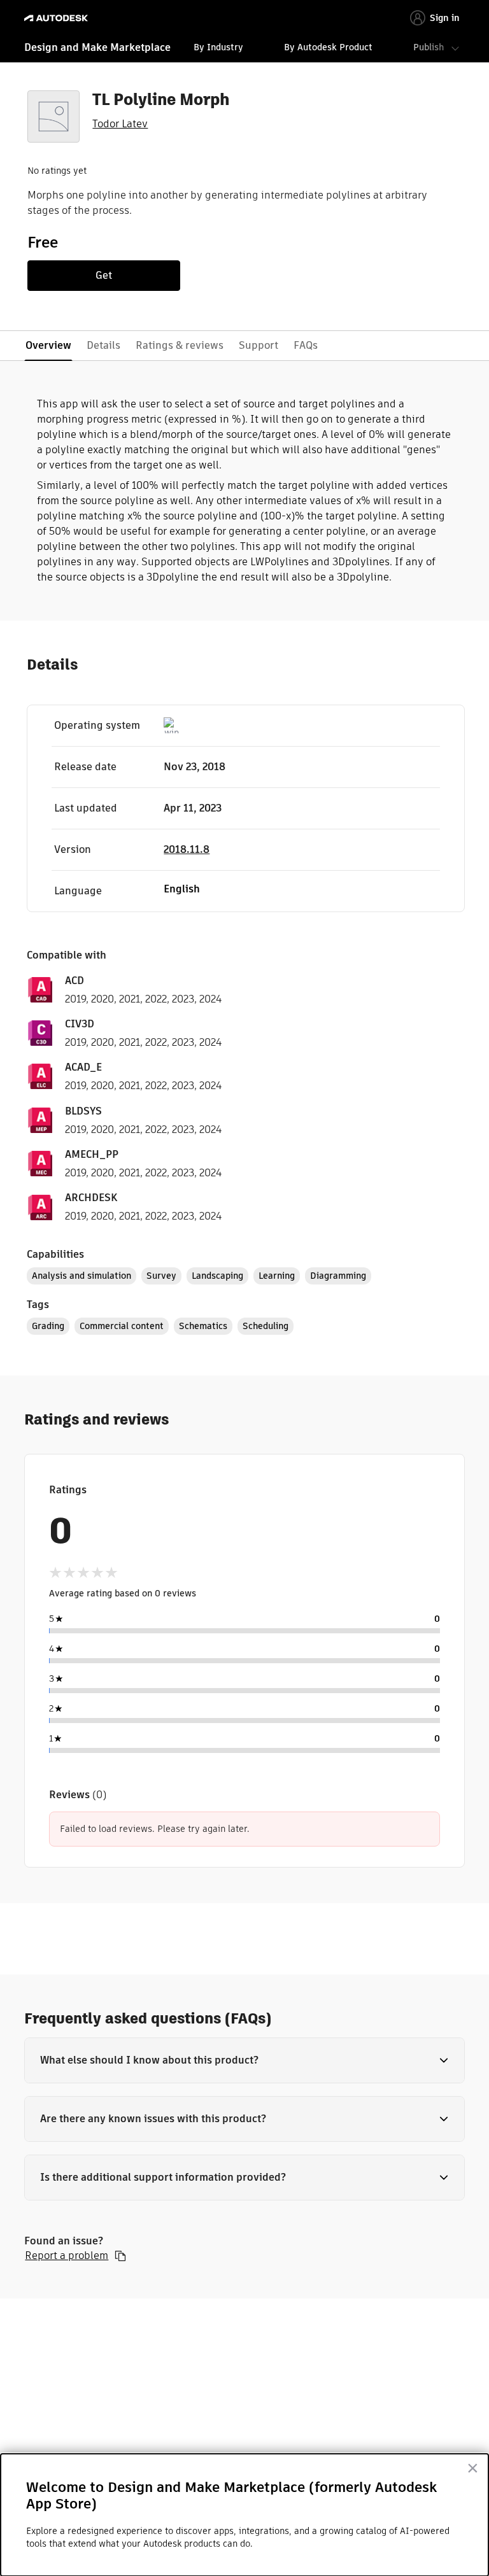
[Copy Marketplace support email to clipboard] (120, 2256)
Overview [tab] (48, 345)
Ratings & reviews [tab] (180, 345)
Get (104, 275)
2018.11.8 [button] (187, 849)
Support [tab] (259, 345)
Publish (429, 47)
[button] (244, 2060)
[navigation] (244, 49)
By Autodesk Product (328, 47)
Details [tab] (103, 345)
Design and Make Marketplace (97, 47)
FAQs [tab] (306, 345)
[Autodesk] (58, 18)
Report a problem (67, 2256)
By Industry (218, 47)
